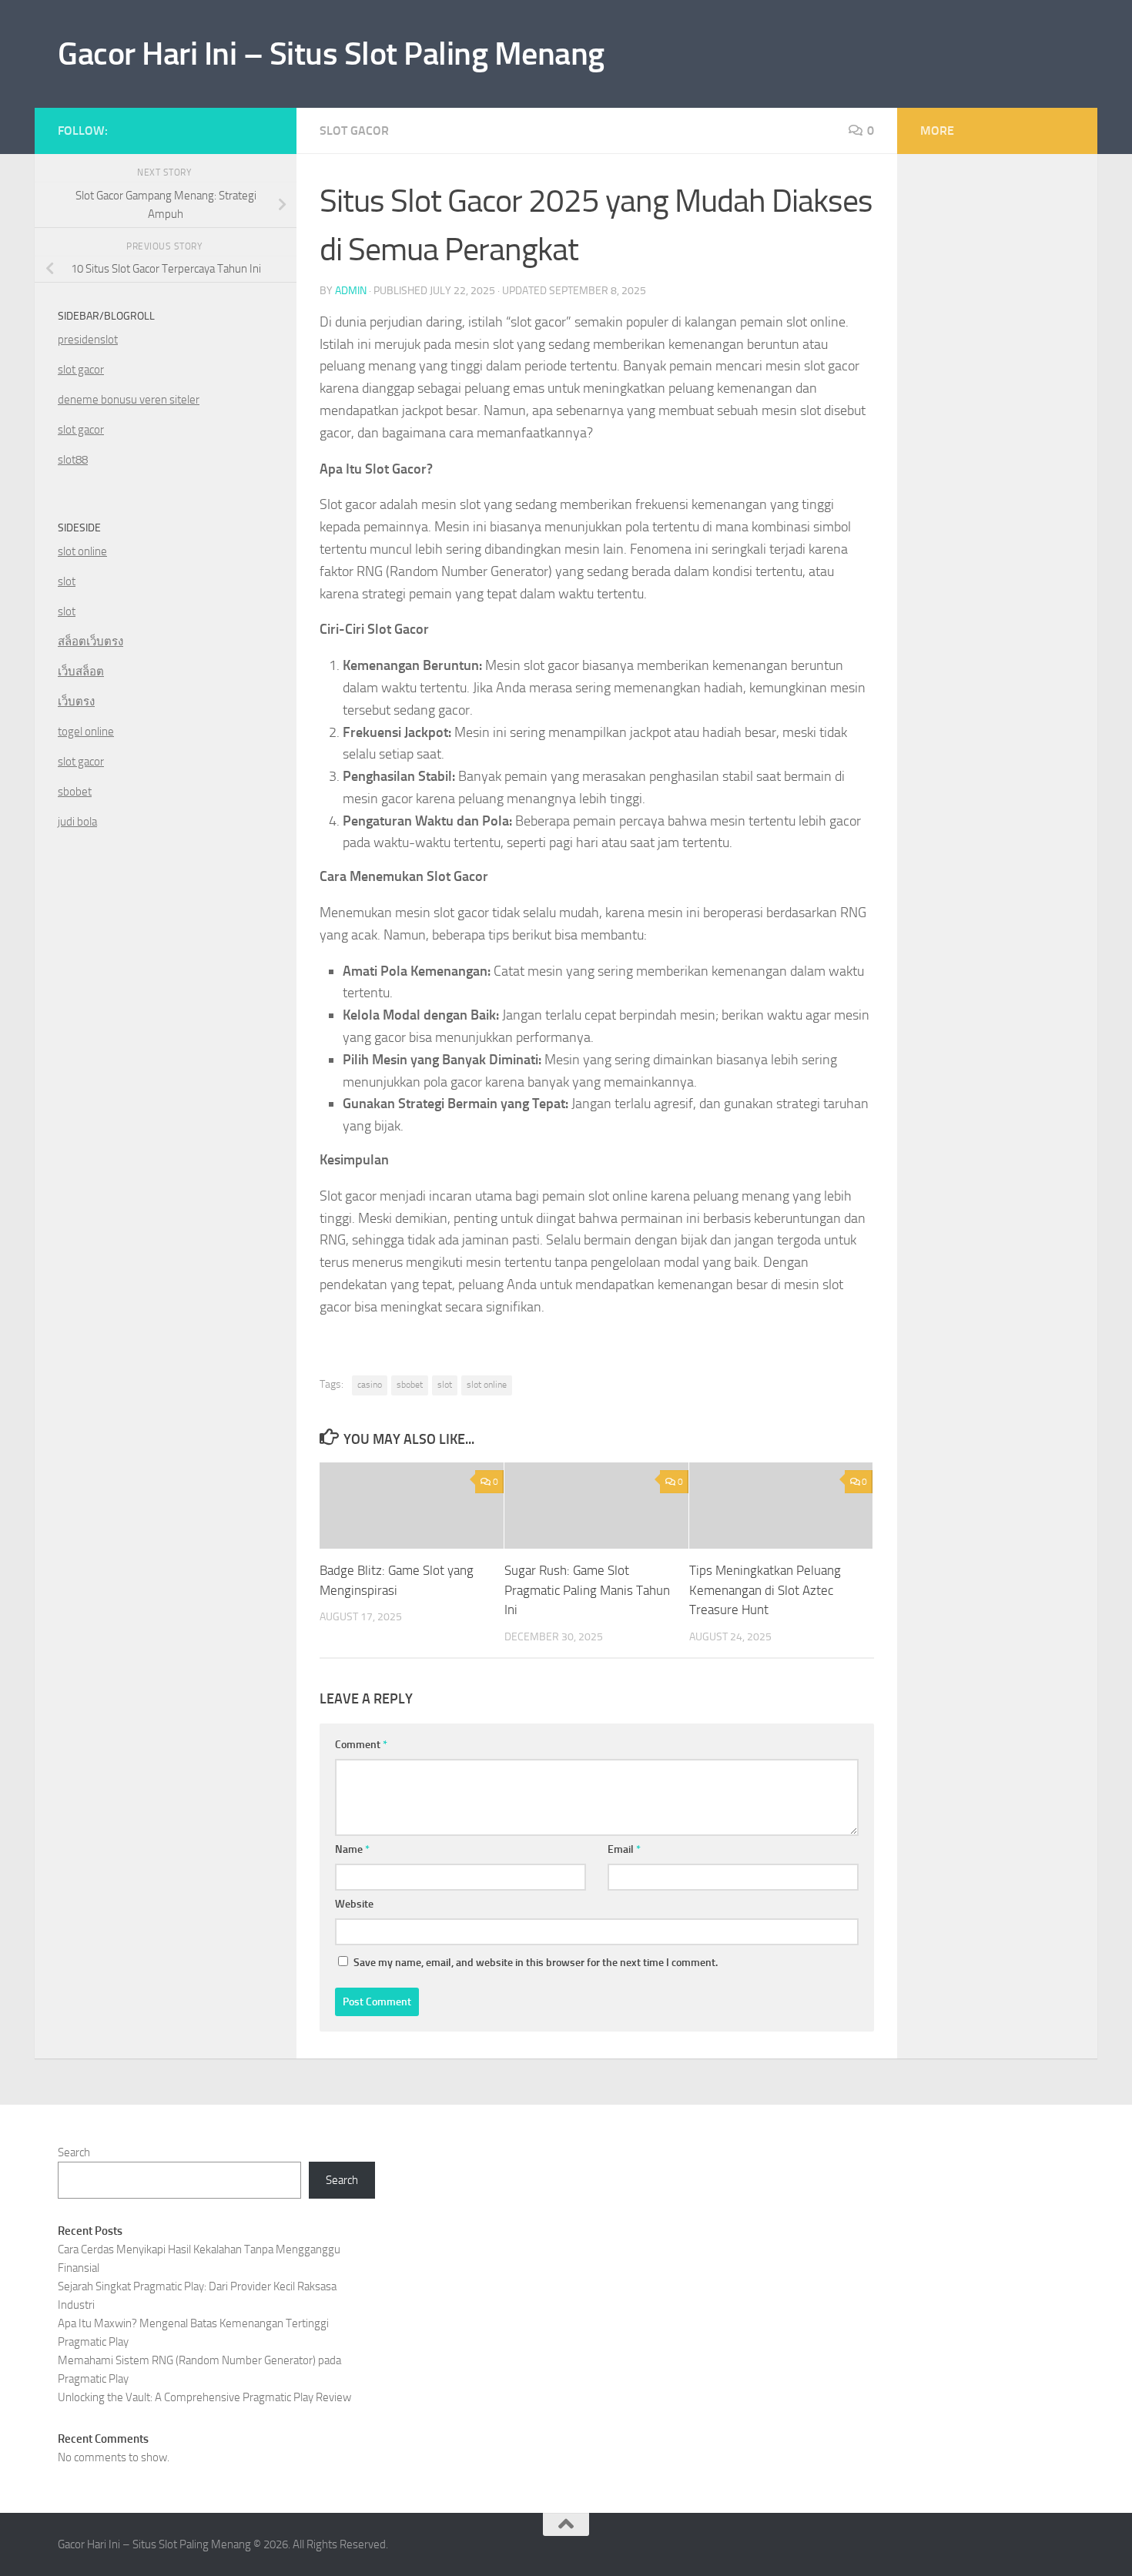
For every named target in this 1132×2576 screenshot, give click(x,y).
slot (445, 1385)
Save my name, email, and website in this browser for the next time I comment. (536, 1963)
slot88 (73, 460)
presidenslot (88, 340)
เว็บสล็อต (81, 672)
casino (370, 1385)
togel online (86, 732)
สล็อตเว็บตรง (90, 641)
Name (352, 1849)
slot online (487, 1385)
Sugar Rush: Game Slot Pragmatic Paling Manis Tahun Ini (587, 1590)
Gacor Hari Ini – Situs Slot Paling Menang (331, 54)
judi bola (77, 822)
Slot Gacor (354, 131)
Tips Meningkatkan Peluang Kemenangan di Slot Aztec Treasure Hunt (765, 1590)
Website (354, 1904)
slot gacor (81, 370)
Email (624, 1849)
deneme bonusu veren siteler (129, 400)
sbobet (410, 1385)
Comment (361, 1745)
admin (351, 291)
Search (74, 2152)
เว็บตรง (76, 702)
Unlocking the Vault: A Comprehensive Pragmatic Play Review (204, 2397)
